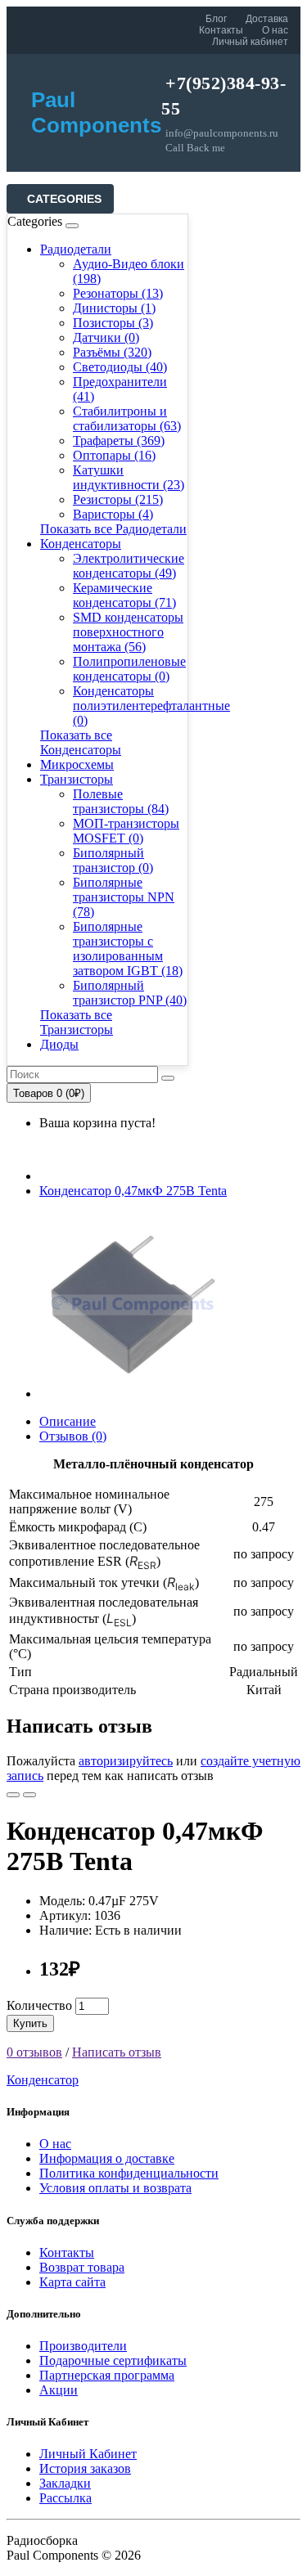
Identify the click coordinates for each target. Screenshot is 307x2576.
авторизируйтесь (126, 1761)
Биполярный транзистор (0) (113, 860)
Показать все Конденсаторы (81, 742)
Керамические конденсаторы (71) (124, 595)
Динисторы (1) (114, 308)
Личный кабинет (250, 42)
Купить (30, 2023)
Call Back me (195, 148)
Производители (83, 2346)
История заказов (85, 2468)
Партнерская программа (107, 2375)
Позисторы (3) (113, 323)
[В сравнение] (29, 1795)
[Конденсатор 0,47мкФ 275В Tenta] (133, 1394)
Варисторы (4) (113, 514)
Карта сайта (72, 2282)
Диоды (59, 1044)
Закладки (65, 2483)
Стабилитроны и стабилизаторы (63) (127, 418)
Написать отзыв (117, 2052)
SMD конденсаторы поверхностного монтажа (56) (128, 632)
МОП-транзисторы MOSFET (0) (126, 831)
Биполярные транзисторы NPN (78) (124, 897)
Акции (59, 2390)
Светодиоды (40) (120, 367)
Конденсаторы (81, 544)
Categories (64, 199)
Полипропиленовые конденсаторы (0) (129, 669)
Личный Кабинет (88, 2454)
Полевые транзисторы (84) (121, 801)
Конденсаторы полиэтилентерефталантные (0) (151, 706)
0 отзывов (34, 2052)
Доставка (267, 19)
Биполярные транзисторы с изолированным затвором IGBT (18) (128, 949)
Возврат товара (82, 2267)
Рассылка (65, 2498)
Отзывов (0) (73, 1436)
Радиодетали (76, 249)
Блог (216, 19)
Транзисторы (77, 779)
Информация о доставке (107, 2158)
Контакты (221, 30)
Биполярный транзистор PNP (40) (130, 993)
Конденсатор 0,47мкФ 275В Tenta (133, 1191)
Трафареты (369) (119, 441)
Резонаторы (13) (118, 293)
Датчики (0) (106, 337)
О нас (275, 30)
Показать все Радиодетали (113, 529)
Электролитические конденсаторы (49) (129, 566)
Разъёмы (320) (112, 352)
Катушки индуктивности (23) (129, 477)
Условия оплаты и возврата (115, 2188)
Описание (68, 1421)
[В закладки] (13, 1795)
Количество (39, 2005)
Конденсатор (43, 2080)
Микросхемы (77, 764)
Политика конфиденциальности (129, 2173)
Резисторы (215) (118, 499)
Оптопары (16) (114, 455)
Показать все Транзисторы (77, 1022)
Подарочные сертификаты (113, 2360)
